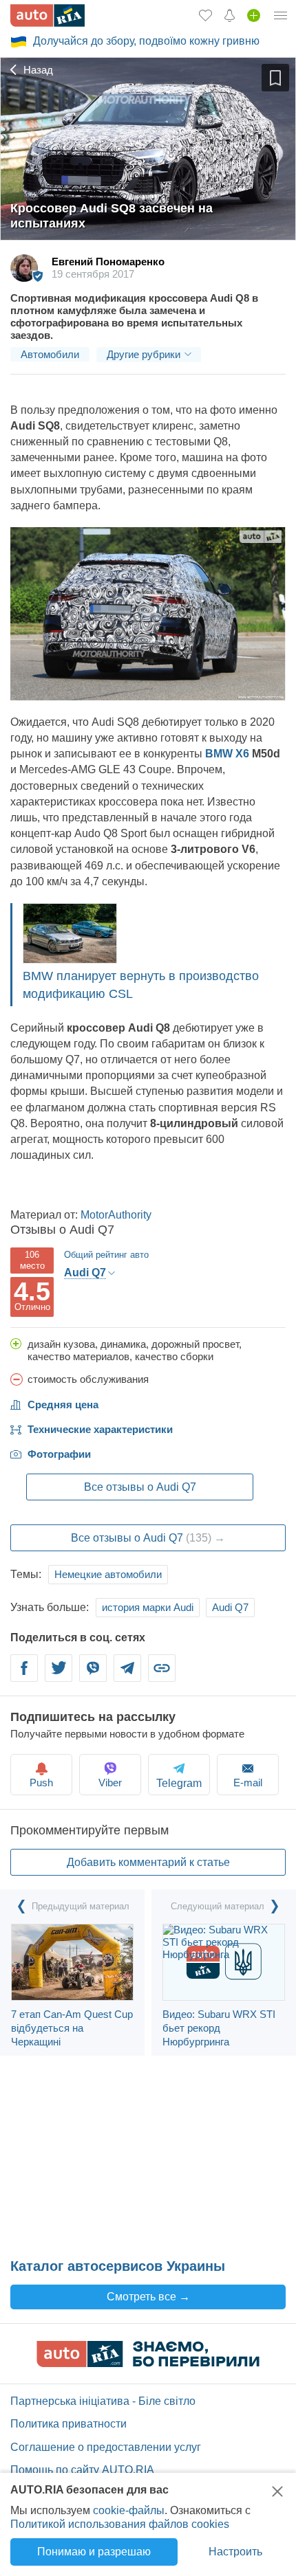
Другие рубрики (144, 354)
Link (162, 1676)
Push (41, 1783)
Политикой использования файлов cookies (120, 2524)
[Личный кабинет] (281, 15)
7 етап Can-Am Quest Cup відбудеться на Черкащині (72, 2028)
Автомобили (50, 354)
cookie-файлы (129, 2510)
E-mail (248, 1783)
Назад (37, 70)
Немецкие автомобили (108, 1574)
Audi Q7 (230, 1607)
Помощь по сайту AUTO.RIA (82, 2470)
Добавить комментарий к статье (148, 1862)
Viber (93, 1676)
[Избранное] (205, 15)
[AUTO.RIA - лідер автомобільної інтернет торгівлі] (47, 15)
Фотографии (59, 1454)
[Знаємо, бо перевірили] (148, 2363)
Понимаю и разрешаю (94, 2552)
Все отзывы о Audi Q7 (140, 1487)
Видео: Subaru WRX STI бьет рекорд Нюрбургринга (219, 2028)
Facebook (24, 1676)
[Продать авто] (254, 15)
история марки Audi (148, 1607)
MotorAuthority (116, 1215)
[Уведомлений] (230, 15)
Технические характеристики (100, 1429)
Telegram (127, 1676)
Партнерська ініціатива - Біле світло (103, 2401)
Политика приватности (68, 2424)
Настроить (235, 2552)
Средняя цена (63, 1404)
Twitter (59, 1676)
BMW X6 (227, 754)
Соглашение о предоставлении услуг (106, 2447)
